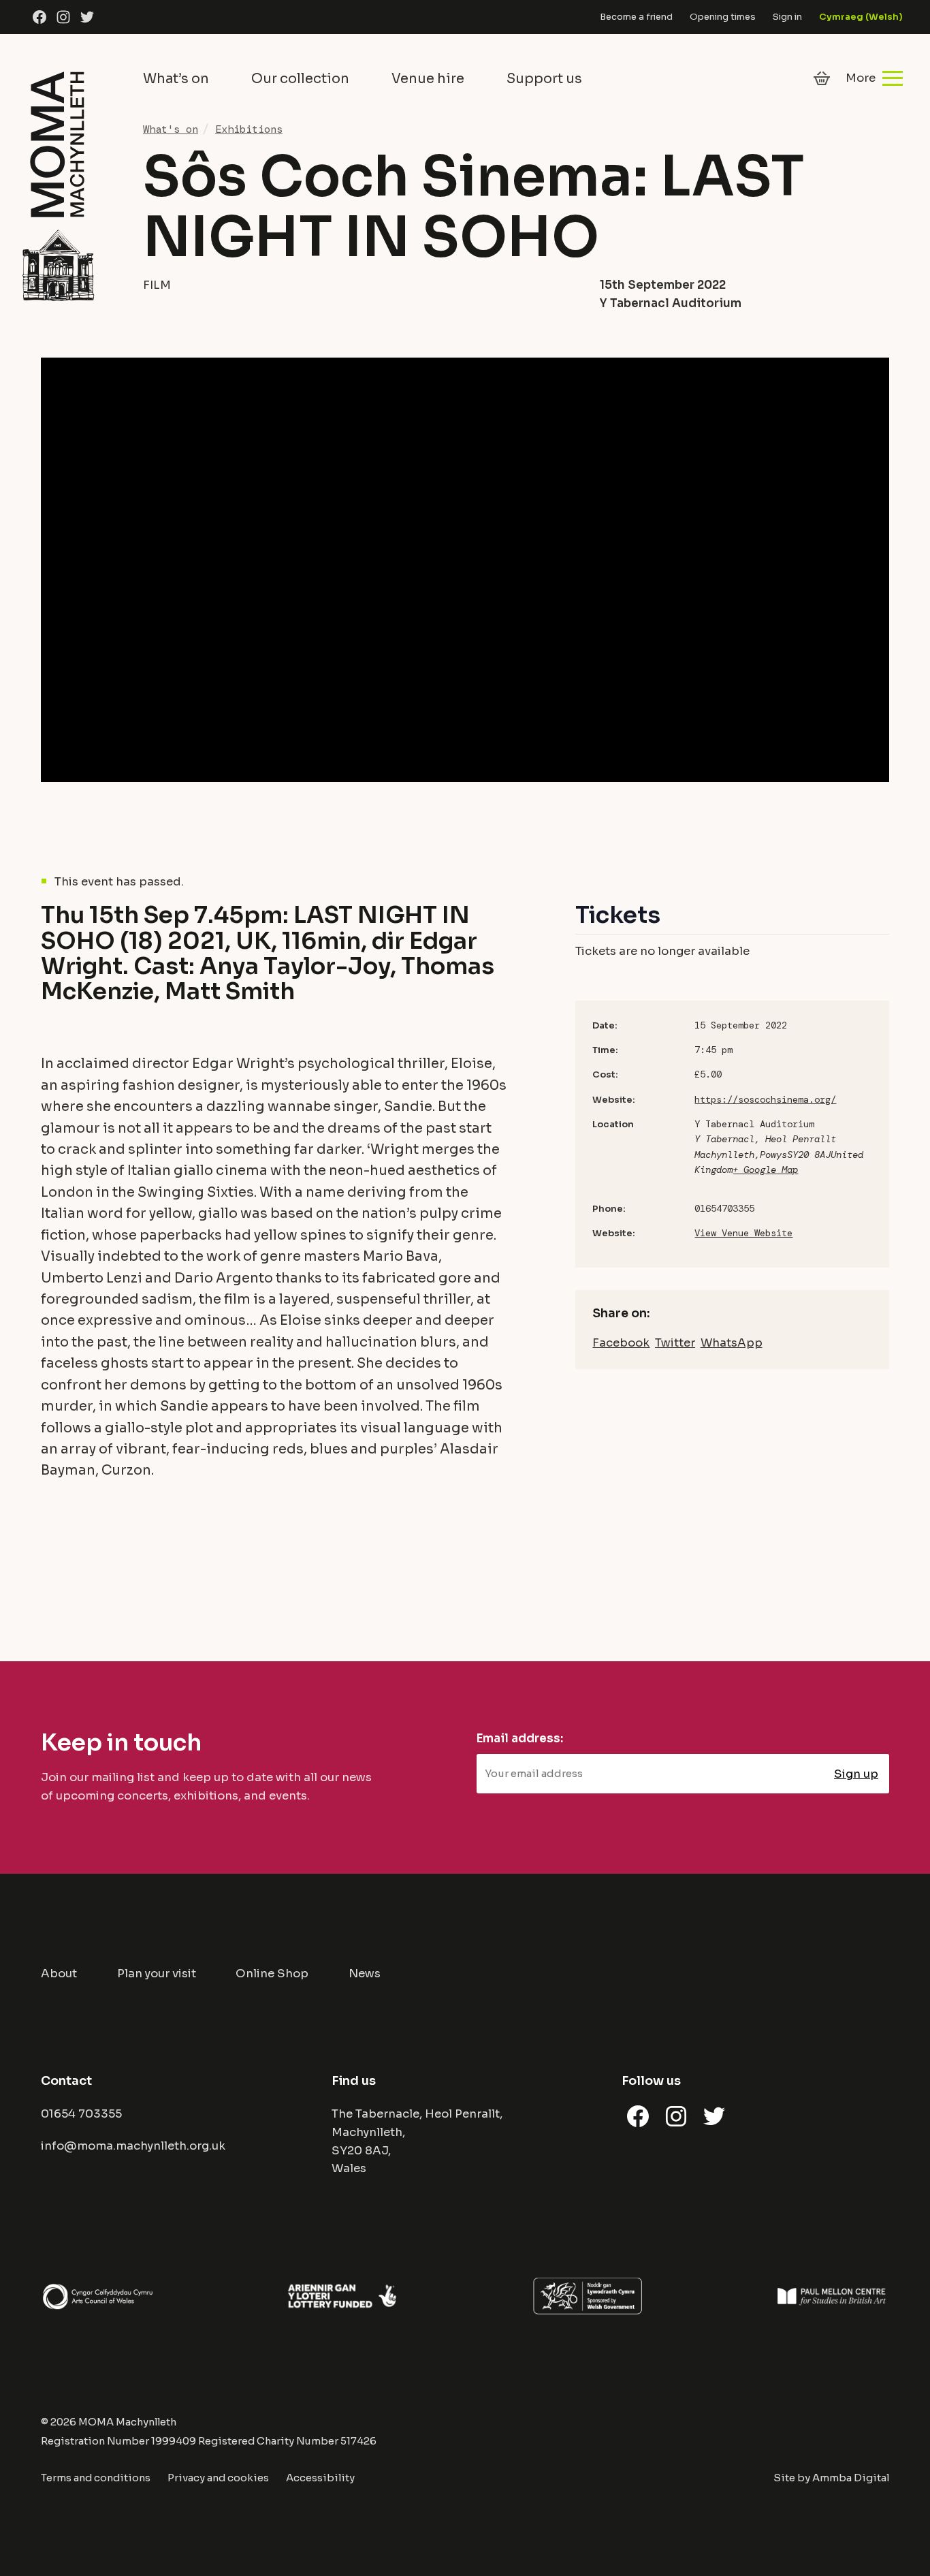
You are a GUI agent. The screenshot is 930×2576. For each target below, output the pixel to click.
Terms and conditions (96, 2478)
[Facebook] (39, 17)
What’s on (176, 79)
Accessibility (320, 2478)
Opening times (723, 17)
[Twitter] (87, 17)
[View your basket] (822, 78)
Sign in (787, 17)
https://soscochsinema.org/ (765, 1099)
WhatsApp (732, 1343)
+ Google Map (765, 1169)
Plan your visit (157, 1974)
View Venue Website (743, 1233)
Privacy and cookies (218, 2478)
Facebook (621, 1343)
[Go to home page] (58, 184)
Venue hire (428, 79)
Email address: (520, 1739)
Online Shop (272, 1974)
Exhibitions (249, 129)
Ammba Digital (851, 2478)
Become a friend (636, 17)
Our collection (300, 79)
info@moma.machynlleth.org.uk (133, 2146)
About (59, 1974)
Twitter (675, 1343)
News (365, 1974)
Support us (544, 79)
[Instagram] (63, 17)
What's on (171, 129)
